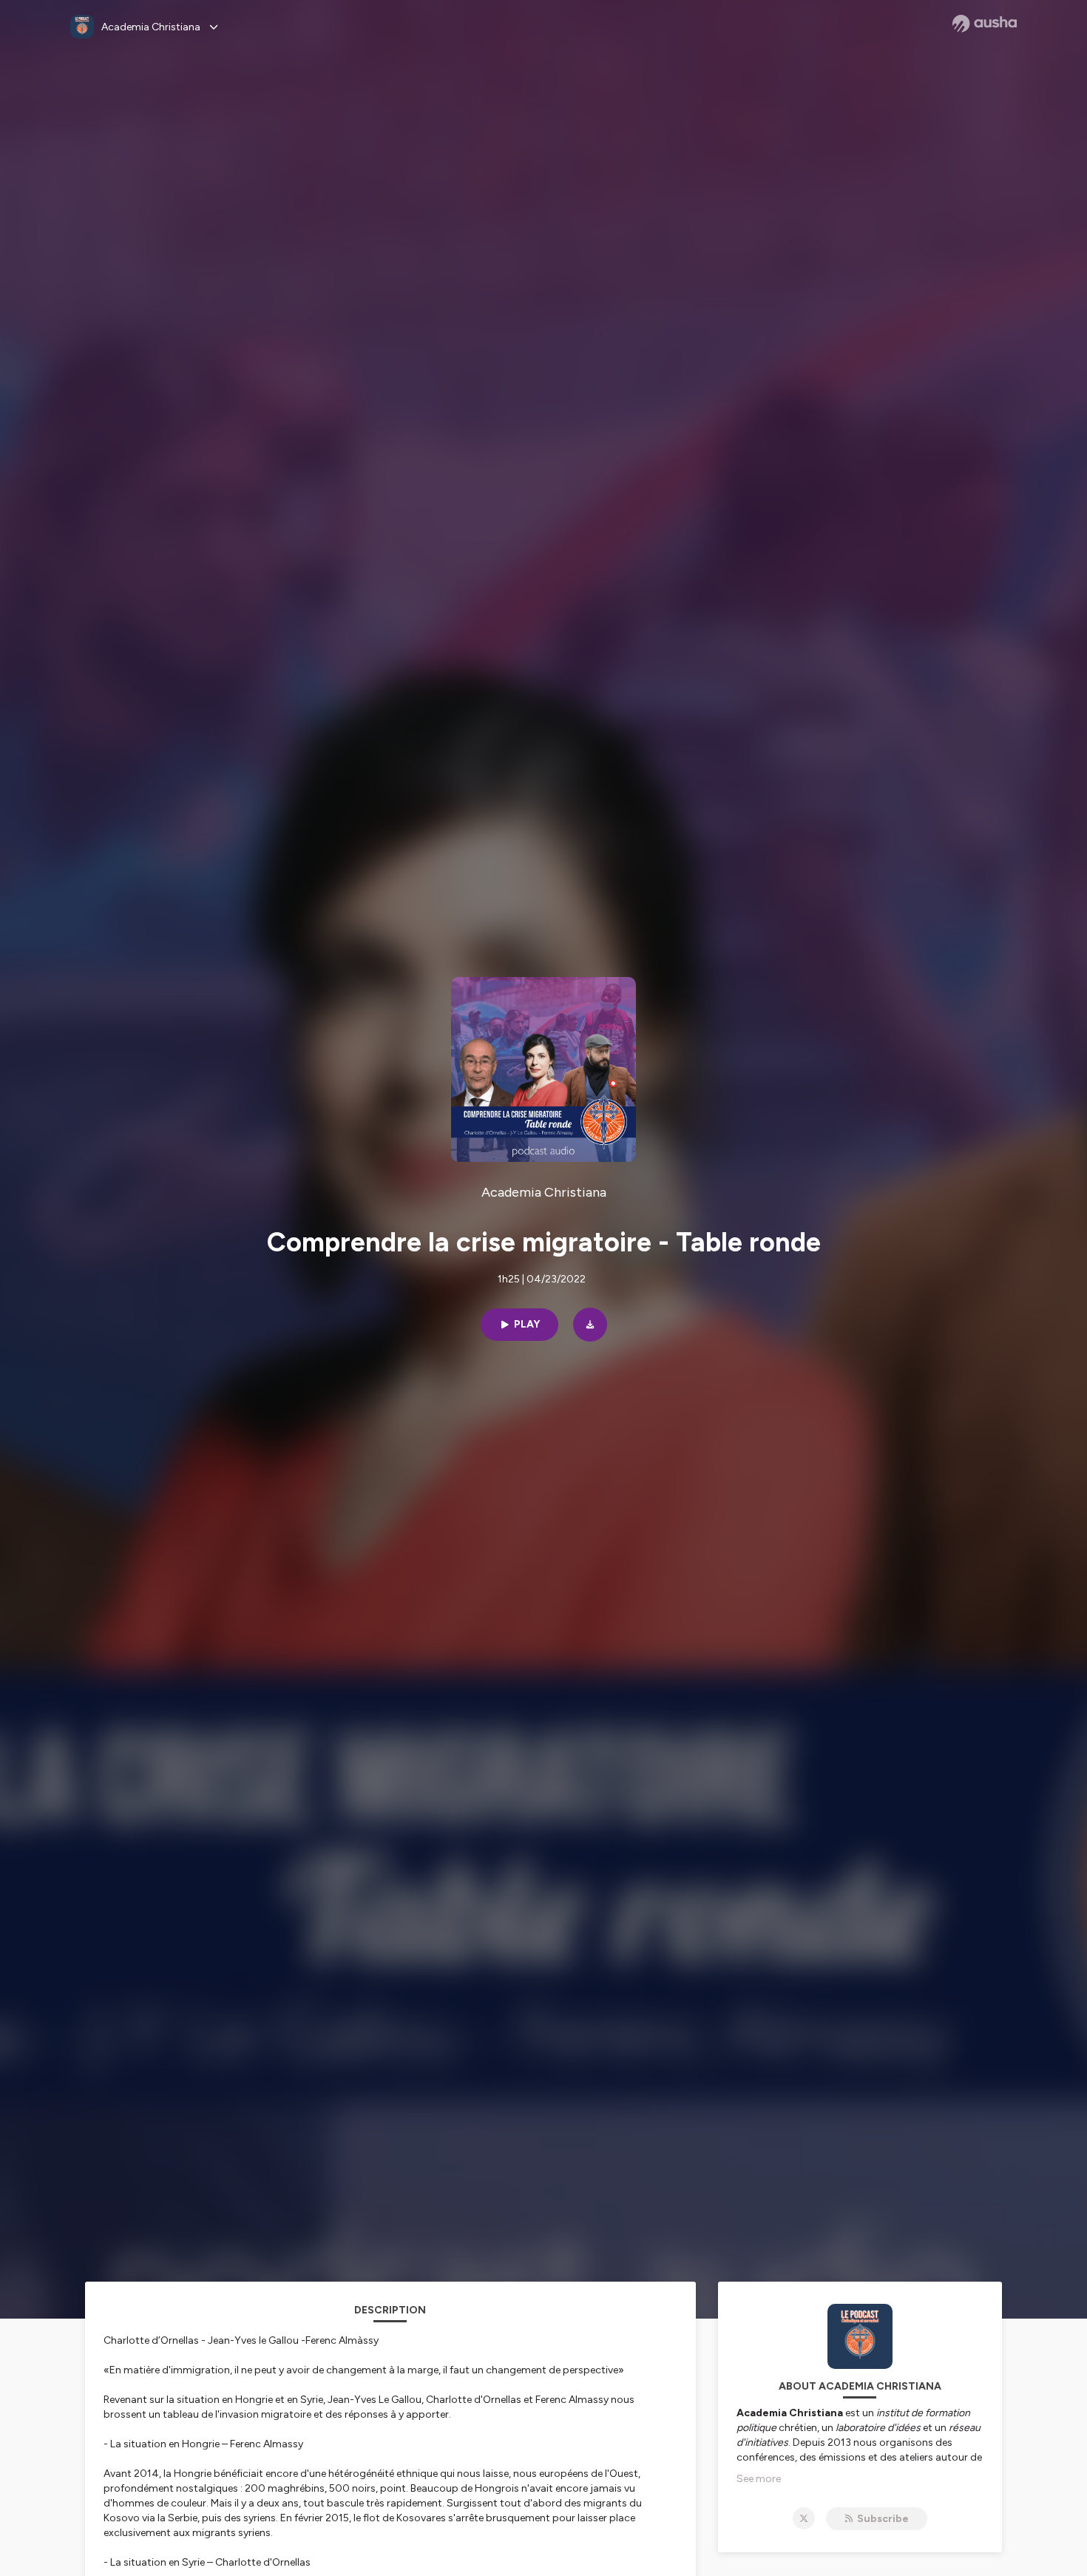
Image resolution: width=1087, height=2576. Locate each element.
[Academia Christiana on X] (804, 2518)
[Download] (590, 1325)
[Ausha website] (985, 24)
